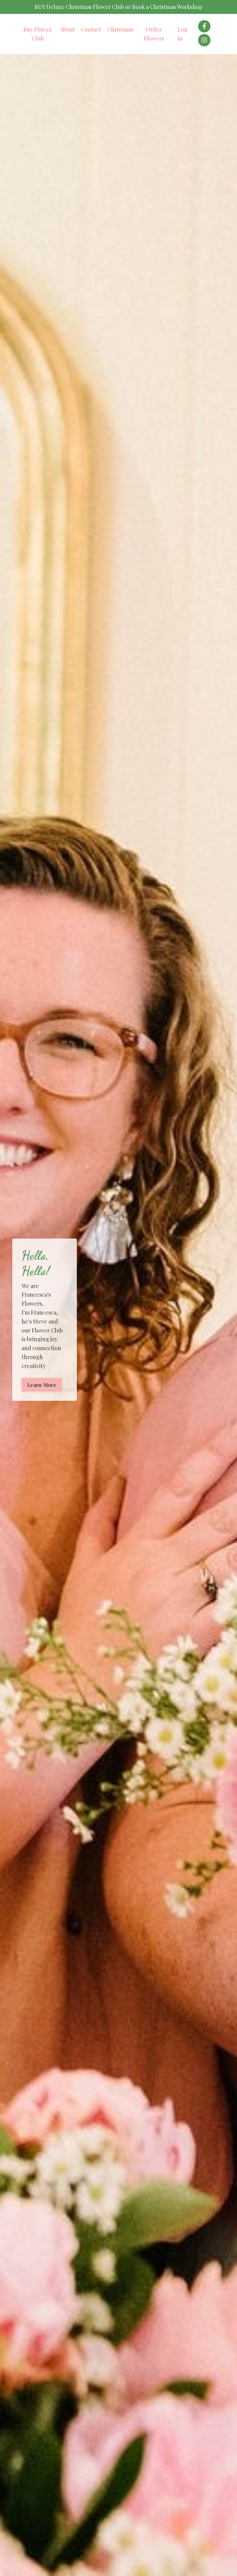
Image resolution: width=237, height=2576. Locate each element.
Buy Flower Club (38, 34)
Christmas (120, 29)
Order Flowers (154, 34)
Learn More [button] (42, 1385)
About (67, 29)
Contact (91, 29)
